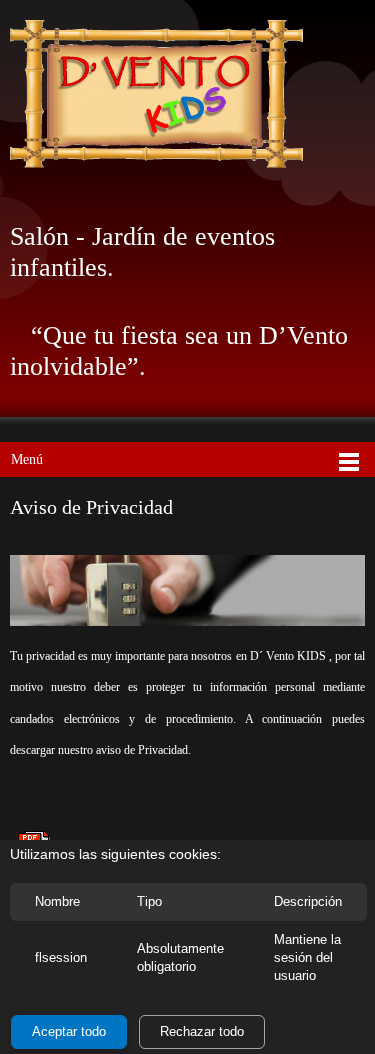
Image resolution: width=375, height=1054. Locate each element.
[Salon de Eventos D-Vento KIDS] (156, 95)
